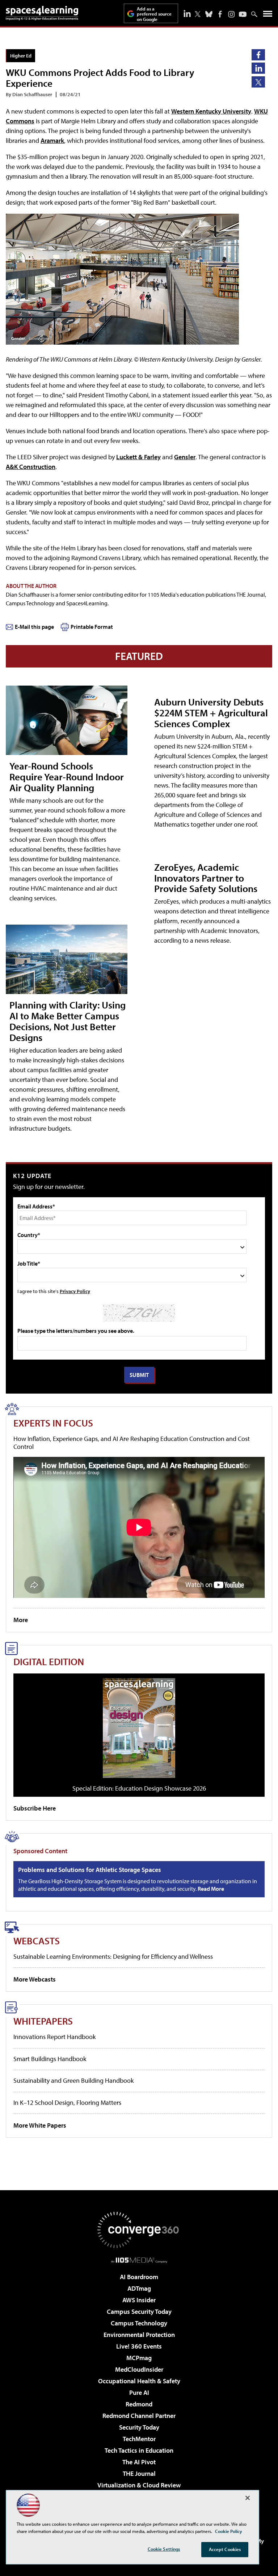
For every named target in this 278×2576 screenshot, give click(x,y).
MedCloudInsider (139, 2369)
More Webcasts (35, 1979)
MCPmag (139, 2358)
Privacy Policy (75, 1291)
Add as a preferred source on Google (154, 14)
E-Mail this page (34, 627)
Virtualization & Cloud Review (139, 2485)
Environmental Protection (139, 2335)
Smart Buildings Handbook (50, 2059)
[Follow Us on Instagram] (231, 14)
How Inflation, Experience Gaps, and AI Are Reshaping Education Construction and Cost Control (132, 1443)
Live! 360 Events (139, 2346)
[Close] (248, 2498)
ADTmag (139, 2288)
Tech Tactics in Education (139, 2450)
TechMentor (139, 2439)
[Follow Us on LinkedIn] (187, 13)
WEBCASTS (37, 1940)
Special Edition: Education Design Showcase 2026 (139, 1788)
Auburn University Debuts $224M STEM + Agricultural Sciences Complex (211, 713)
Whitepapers (43, 2021)
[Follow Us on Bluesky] (209, 14)
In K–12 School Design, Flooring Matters (67, 2102)
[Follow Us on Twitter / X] (198, 14)
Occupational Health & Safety (139, 2381)
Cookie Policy (229, 2531)
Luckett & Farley (138, 457)
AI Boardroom (139, 2277)
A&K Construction (31, 467)
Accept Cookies (225, 2549)
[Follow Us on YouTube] (243, 14)
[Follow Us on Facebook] (220, 14)
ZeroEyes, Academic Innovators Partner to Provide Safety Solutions (206, 878)
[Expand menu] (268, 15)
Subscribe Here (35, 1808)
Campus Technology (139, 2323)
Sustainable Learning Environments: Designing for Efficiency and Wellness (113, 1956)
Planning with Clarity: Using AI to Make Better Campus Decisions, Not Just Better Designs (68, 1021)
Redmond (139, 2404)
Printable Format (92, 627)
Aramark (52, 140)
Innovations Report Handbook (54, 2037)
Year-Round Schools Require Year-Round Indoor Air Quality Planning (67, 777)
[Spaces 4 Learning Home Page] (42, 13)
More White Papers (40, 2125)
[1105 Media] (139, 2260)
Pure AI (139, 2392)
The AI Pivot (139, 2462)
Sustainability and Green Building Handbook (73, 2080)
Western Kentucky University (211, 111)
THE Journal (139, 2473)
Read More (211, 1889)
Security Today (139, 2427)
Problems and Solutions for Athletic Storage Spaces (90, 1870)
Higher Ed (21, 56)
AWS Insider (139, 2300)
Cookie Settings (164, 2549)
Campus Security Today (139, 2311)
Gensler (185, 457)
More (21, 1620)
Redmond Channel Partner (139, 2416)
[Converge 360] (139, 2230)
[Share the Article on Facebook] (258, 55)
